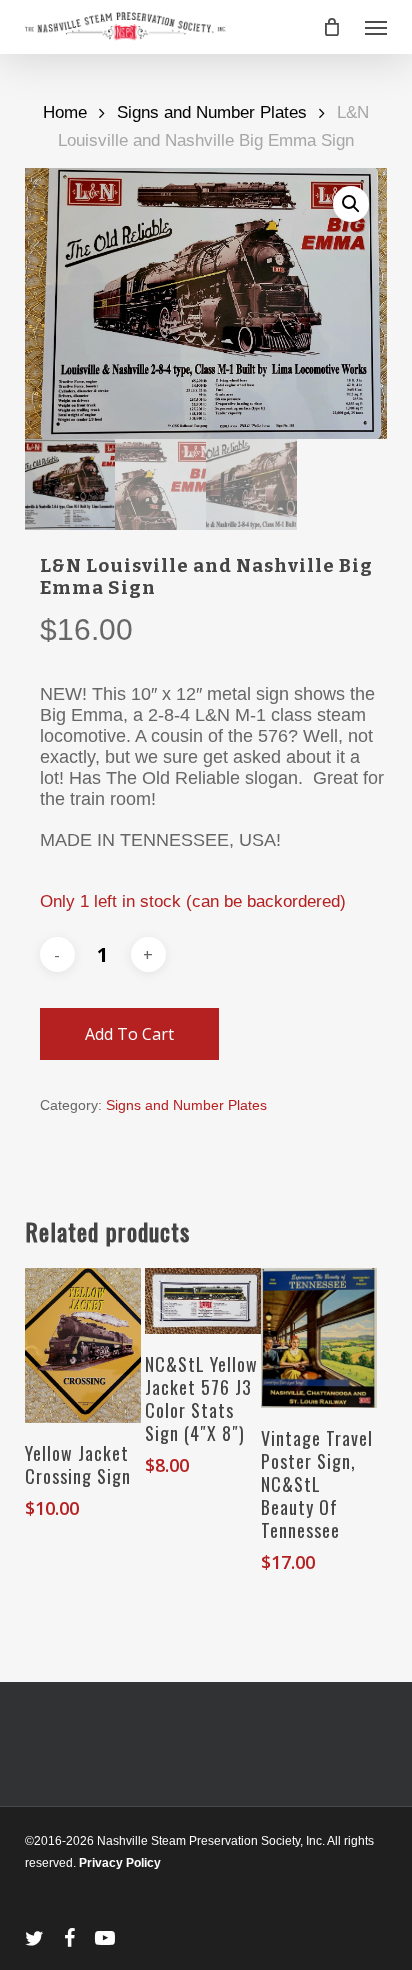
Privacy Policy (120, 1863)
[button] (376, 27)
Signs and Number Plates (212, 112)
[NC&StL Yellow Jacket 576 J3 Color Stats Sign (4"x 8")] (203, 1300)
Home (65, 112)
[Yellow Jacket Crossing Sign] (83, 1345)
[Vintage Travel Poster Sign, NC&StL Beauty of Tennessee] (319, 1337)
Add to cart (129, 1034)
